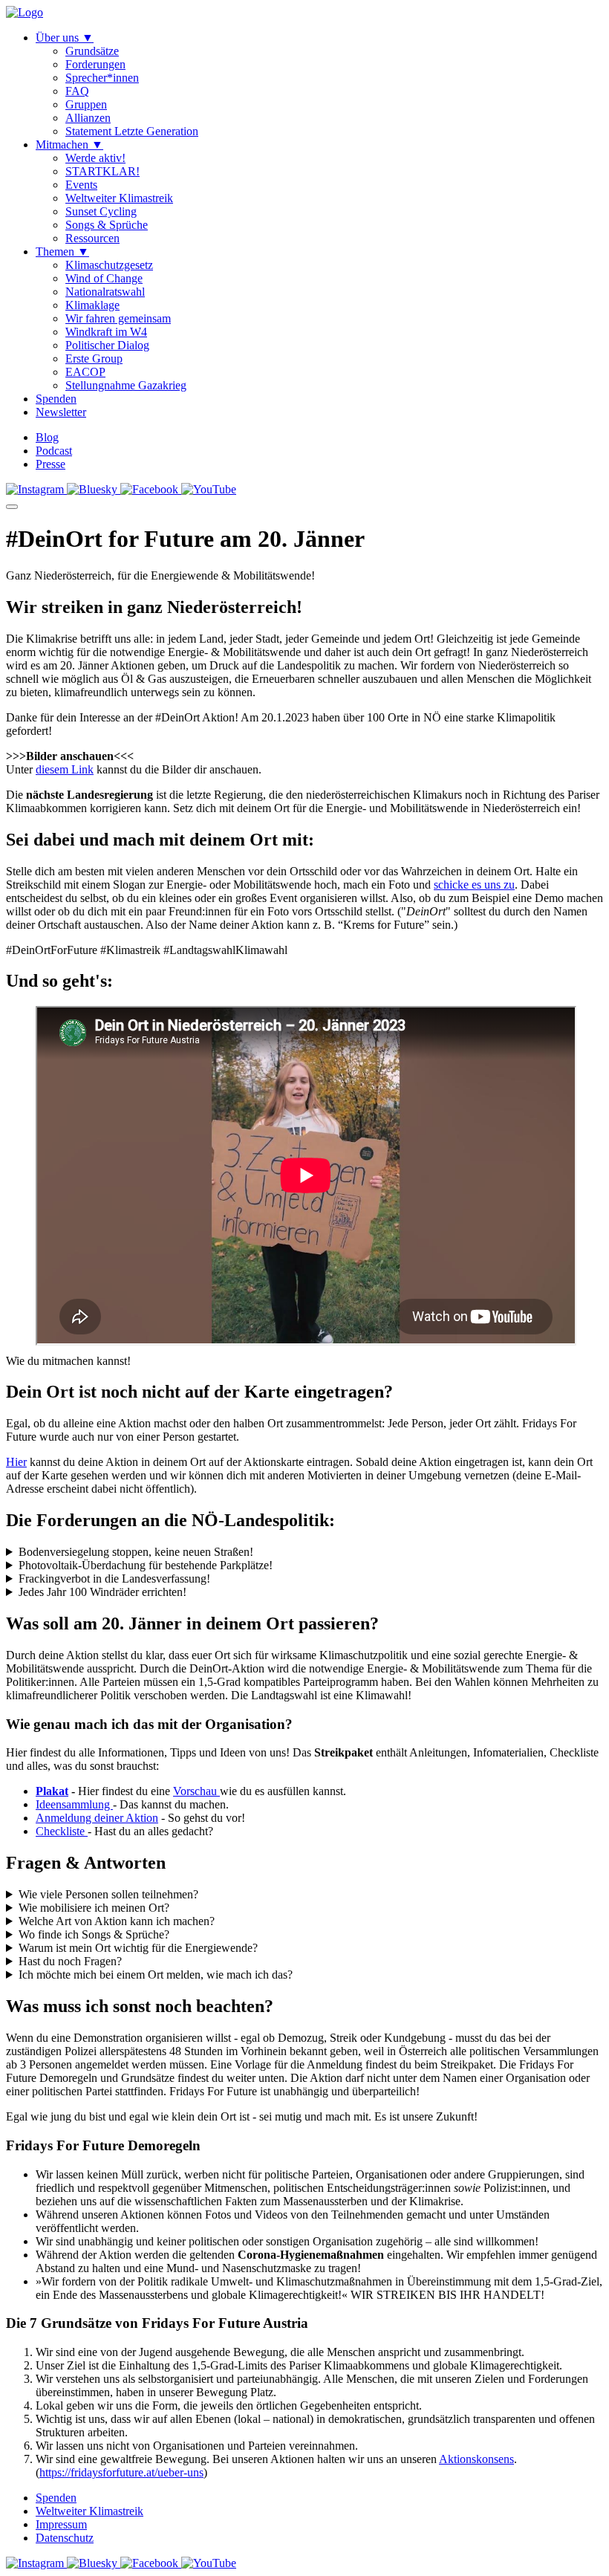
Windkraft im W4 (106, 332)
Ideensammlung (74, 1804)
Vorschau (196, 1791)
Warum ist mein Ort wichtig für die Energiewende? (138, 1948)
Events (81, 185)
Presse (51, 464)
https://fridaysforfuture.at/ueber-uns (121, 2472)
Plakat (52, 1791)
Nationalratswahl (105, 292)
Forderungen (95, 64)
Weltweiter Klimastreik (119, 198)
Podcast (54, 451)
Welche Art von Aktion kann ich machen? (117, 1921)
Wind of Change (104, 278)
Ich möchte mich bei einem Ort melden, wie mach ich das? (156, 1975)
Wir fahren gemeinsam (118, 318)
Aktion (142, 1818)
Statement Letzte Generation (132, 131)
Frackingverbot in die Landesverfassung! (114, 1579)
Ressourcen (92, 238)
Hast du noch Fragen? (70, 1961)
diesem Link (65, 769)
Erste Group (94, 359)
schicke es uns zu (474, 885)
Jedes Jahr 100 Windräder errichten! (102, 1592)
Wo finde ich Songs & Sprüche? (94, 1934)
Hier (16, 1462)
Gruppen (86, 104)
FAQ (77, 91)
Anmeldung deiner (81, 1818)
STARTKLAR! (102, 171)
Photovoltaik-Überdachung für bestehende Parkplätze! (146, 1565)
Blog (47, 437)
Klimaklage (92, 305)
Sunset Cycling (101, 211)
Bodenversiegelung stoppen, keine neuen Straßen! (136, 1552)
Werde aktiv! (95, 158)
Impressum (61, 2524)
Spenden (56, 2498)
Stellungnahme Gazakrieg (126, 385)
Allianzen (88, 118)
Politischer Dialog (107, 345)
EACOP (85, 372)
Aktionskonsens (476, 2459)
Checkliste (62, 1831)
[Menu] (12, 507)
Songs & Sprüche (107, 225)
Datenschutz (65, 2538)
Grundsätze (92, 51)
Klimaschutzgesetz (109, 265)
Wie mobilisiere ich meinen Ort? (94, 1908)
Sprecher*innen (102, 78)
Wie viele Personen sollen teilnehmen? (108, 1894)
